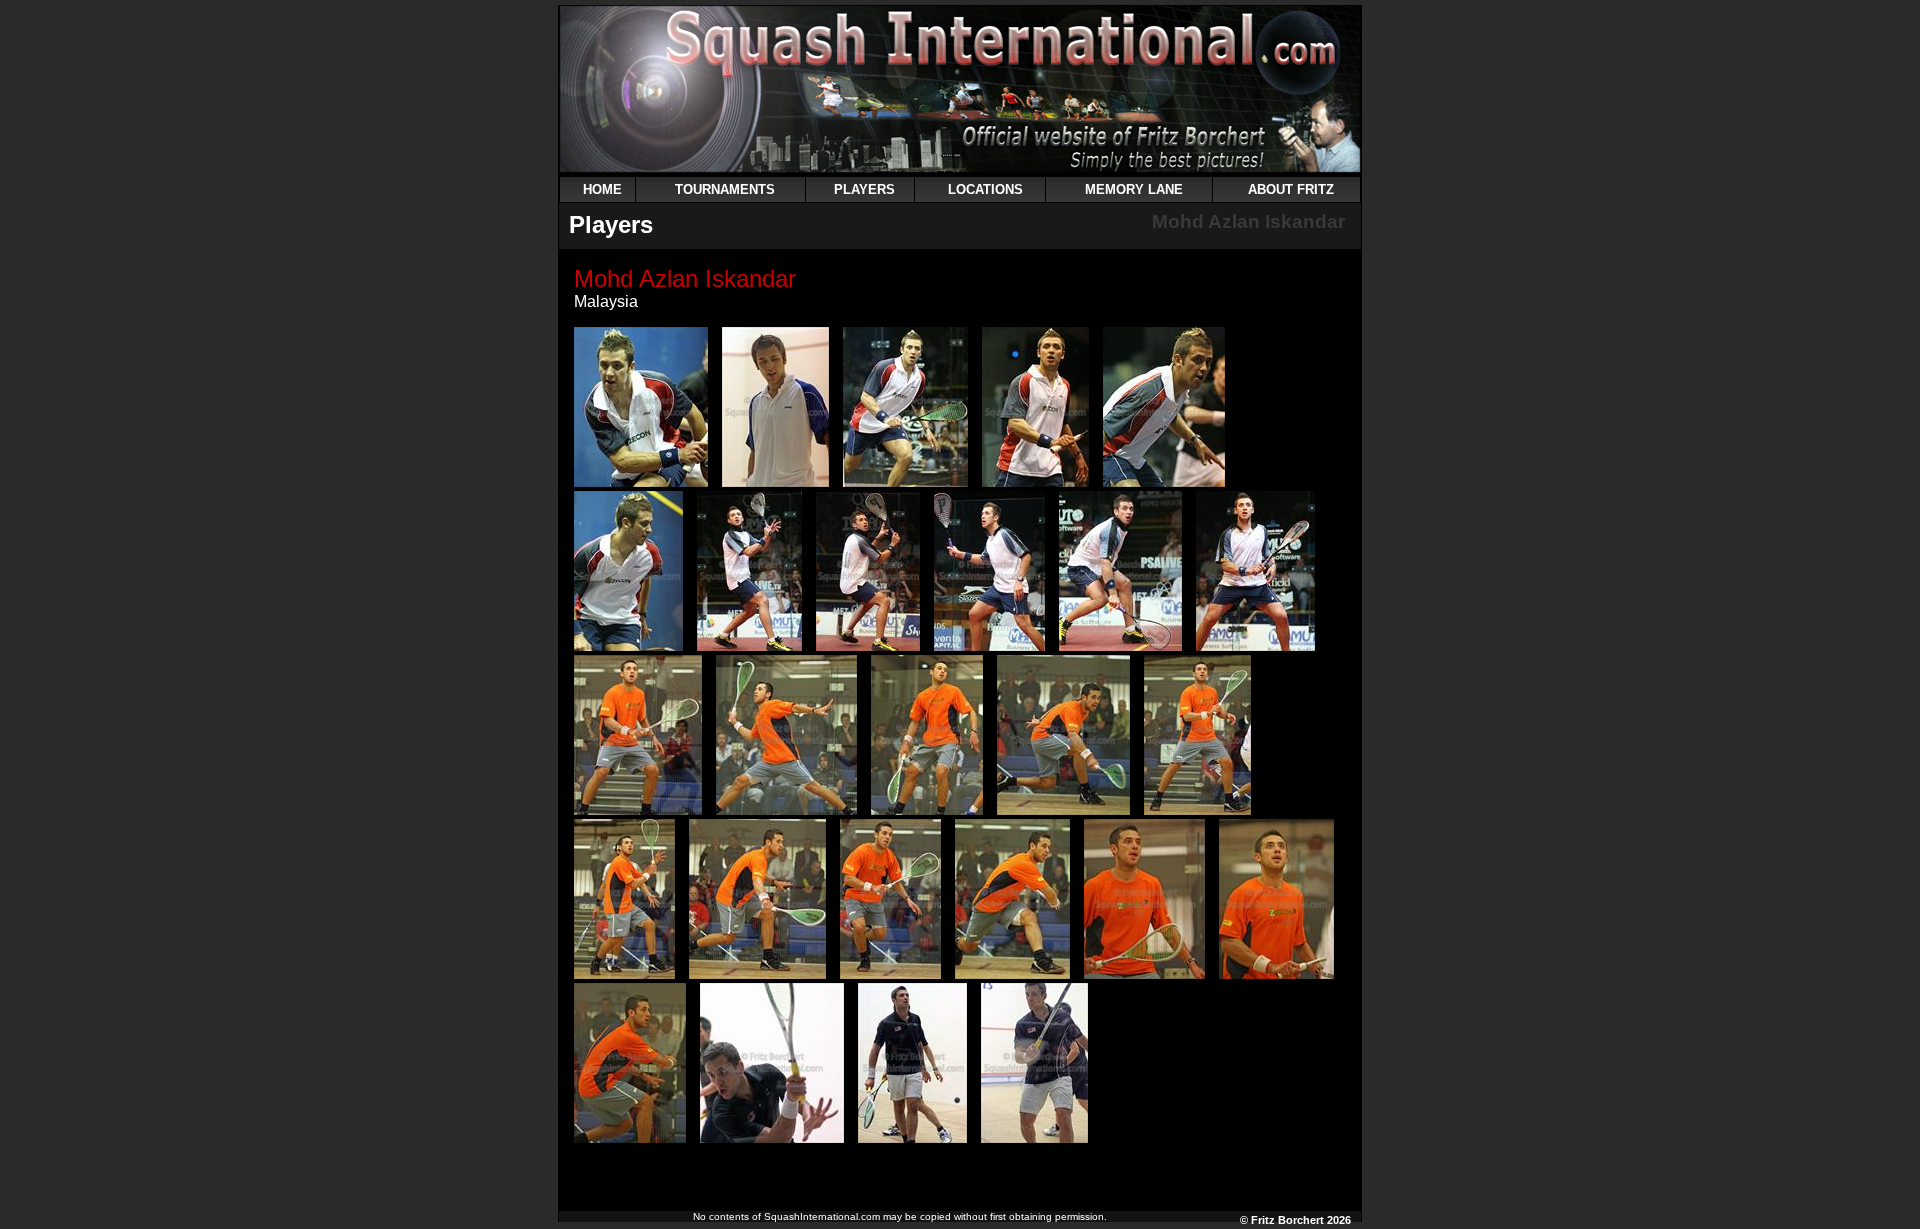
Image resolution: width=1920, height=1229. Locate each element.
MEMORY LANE (1134, 189)
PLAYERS (864, 189)
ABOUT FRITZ (1291, 189)
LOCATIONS (985, 189)
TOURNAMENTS (725, 189)
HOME (602, 189)
